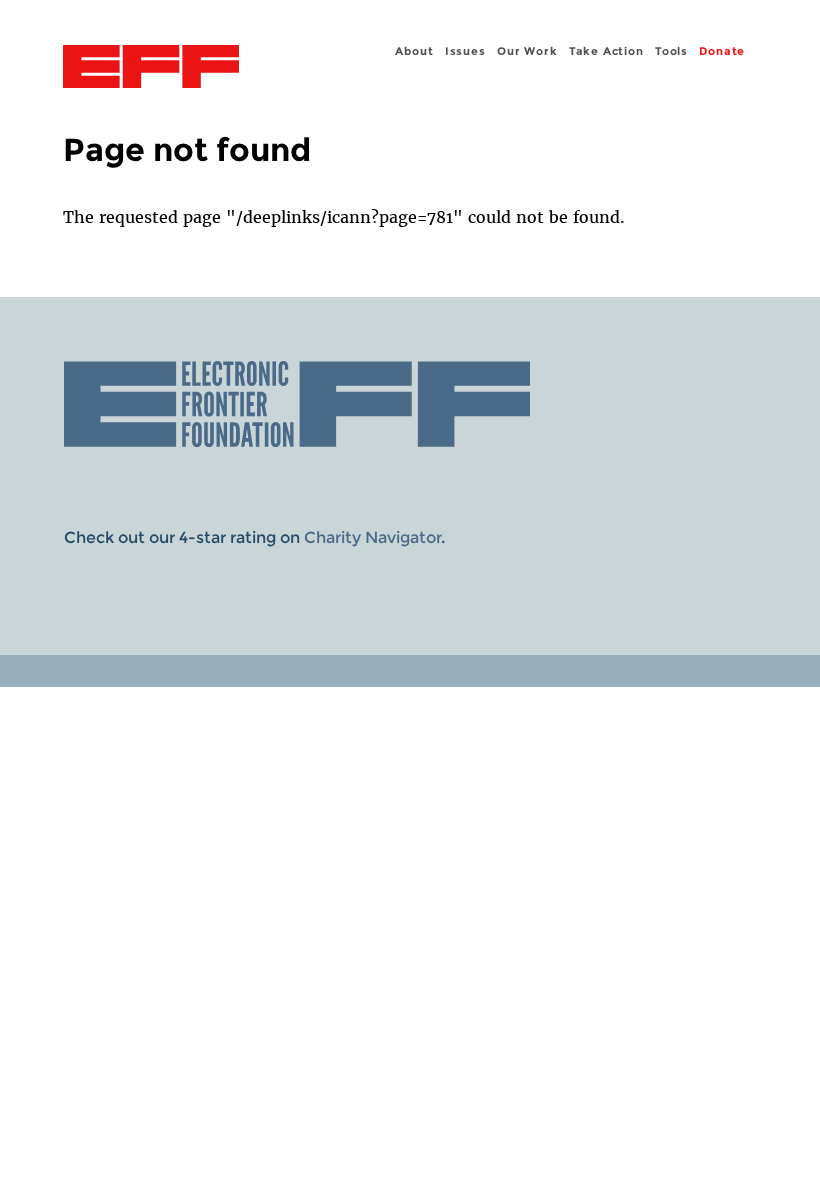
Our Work (527, 51)
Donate (722, 51)
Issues (465, 51)
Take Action (606, 51)
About (414, 51)
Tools (671, 51)
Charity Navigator (372, 537)
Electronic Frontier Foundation (151, 69)
